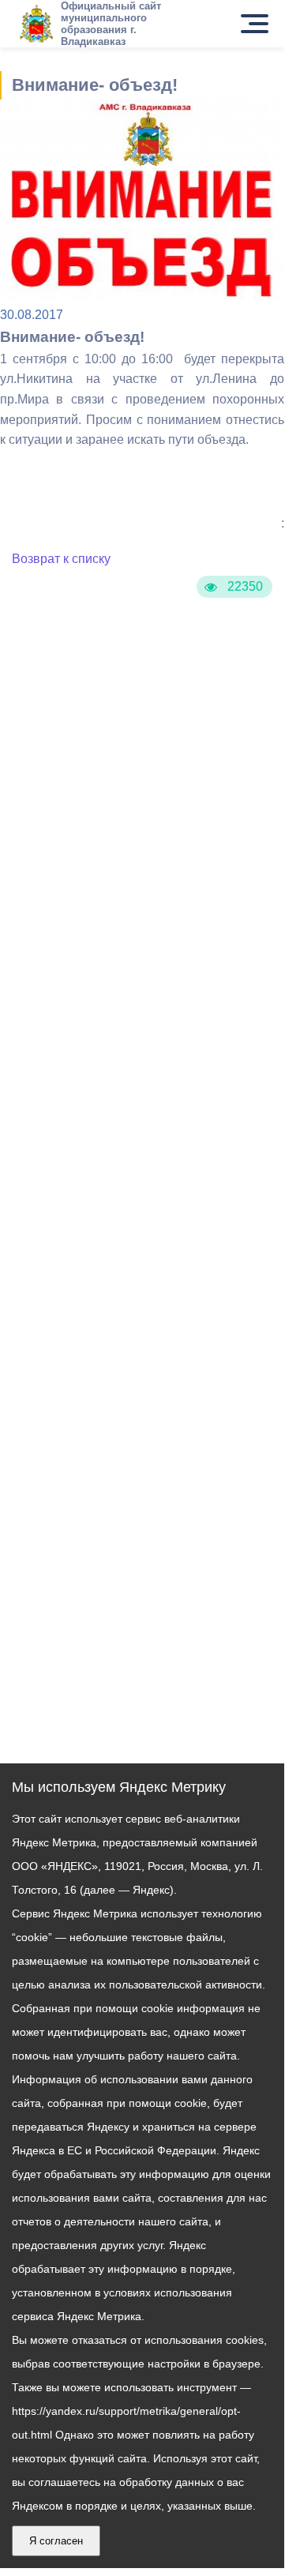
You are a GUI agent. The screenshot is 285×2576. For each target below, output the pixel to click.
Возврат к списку (61, 559)
